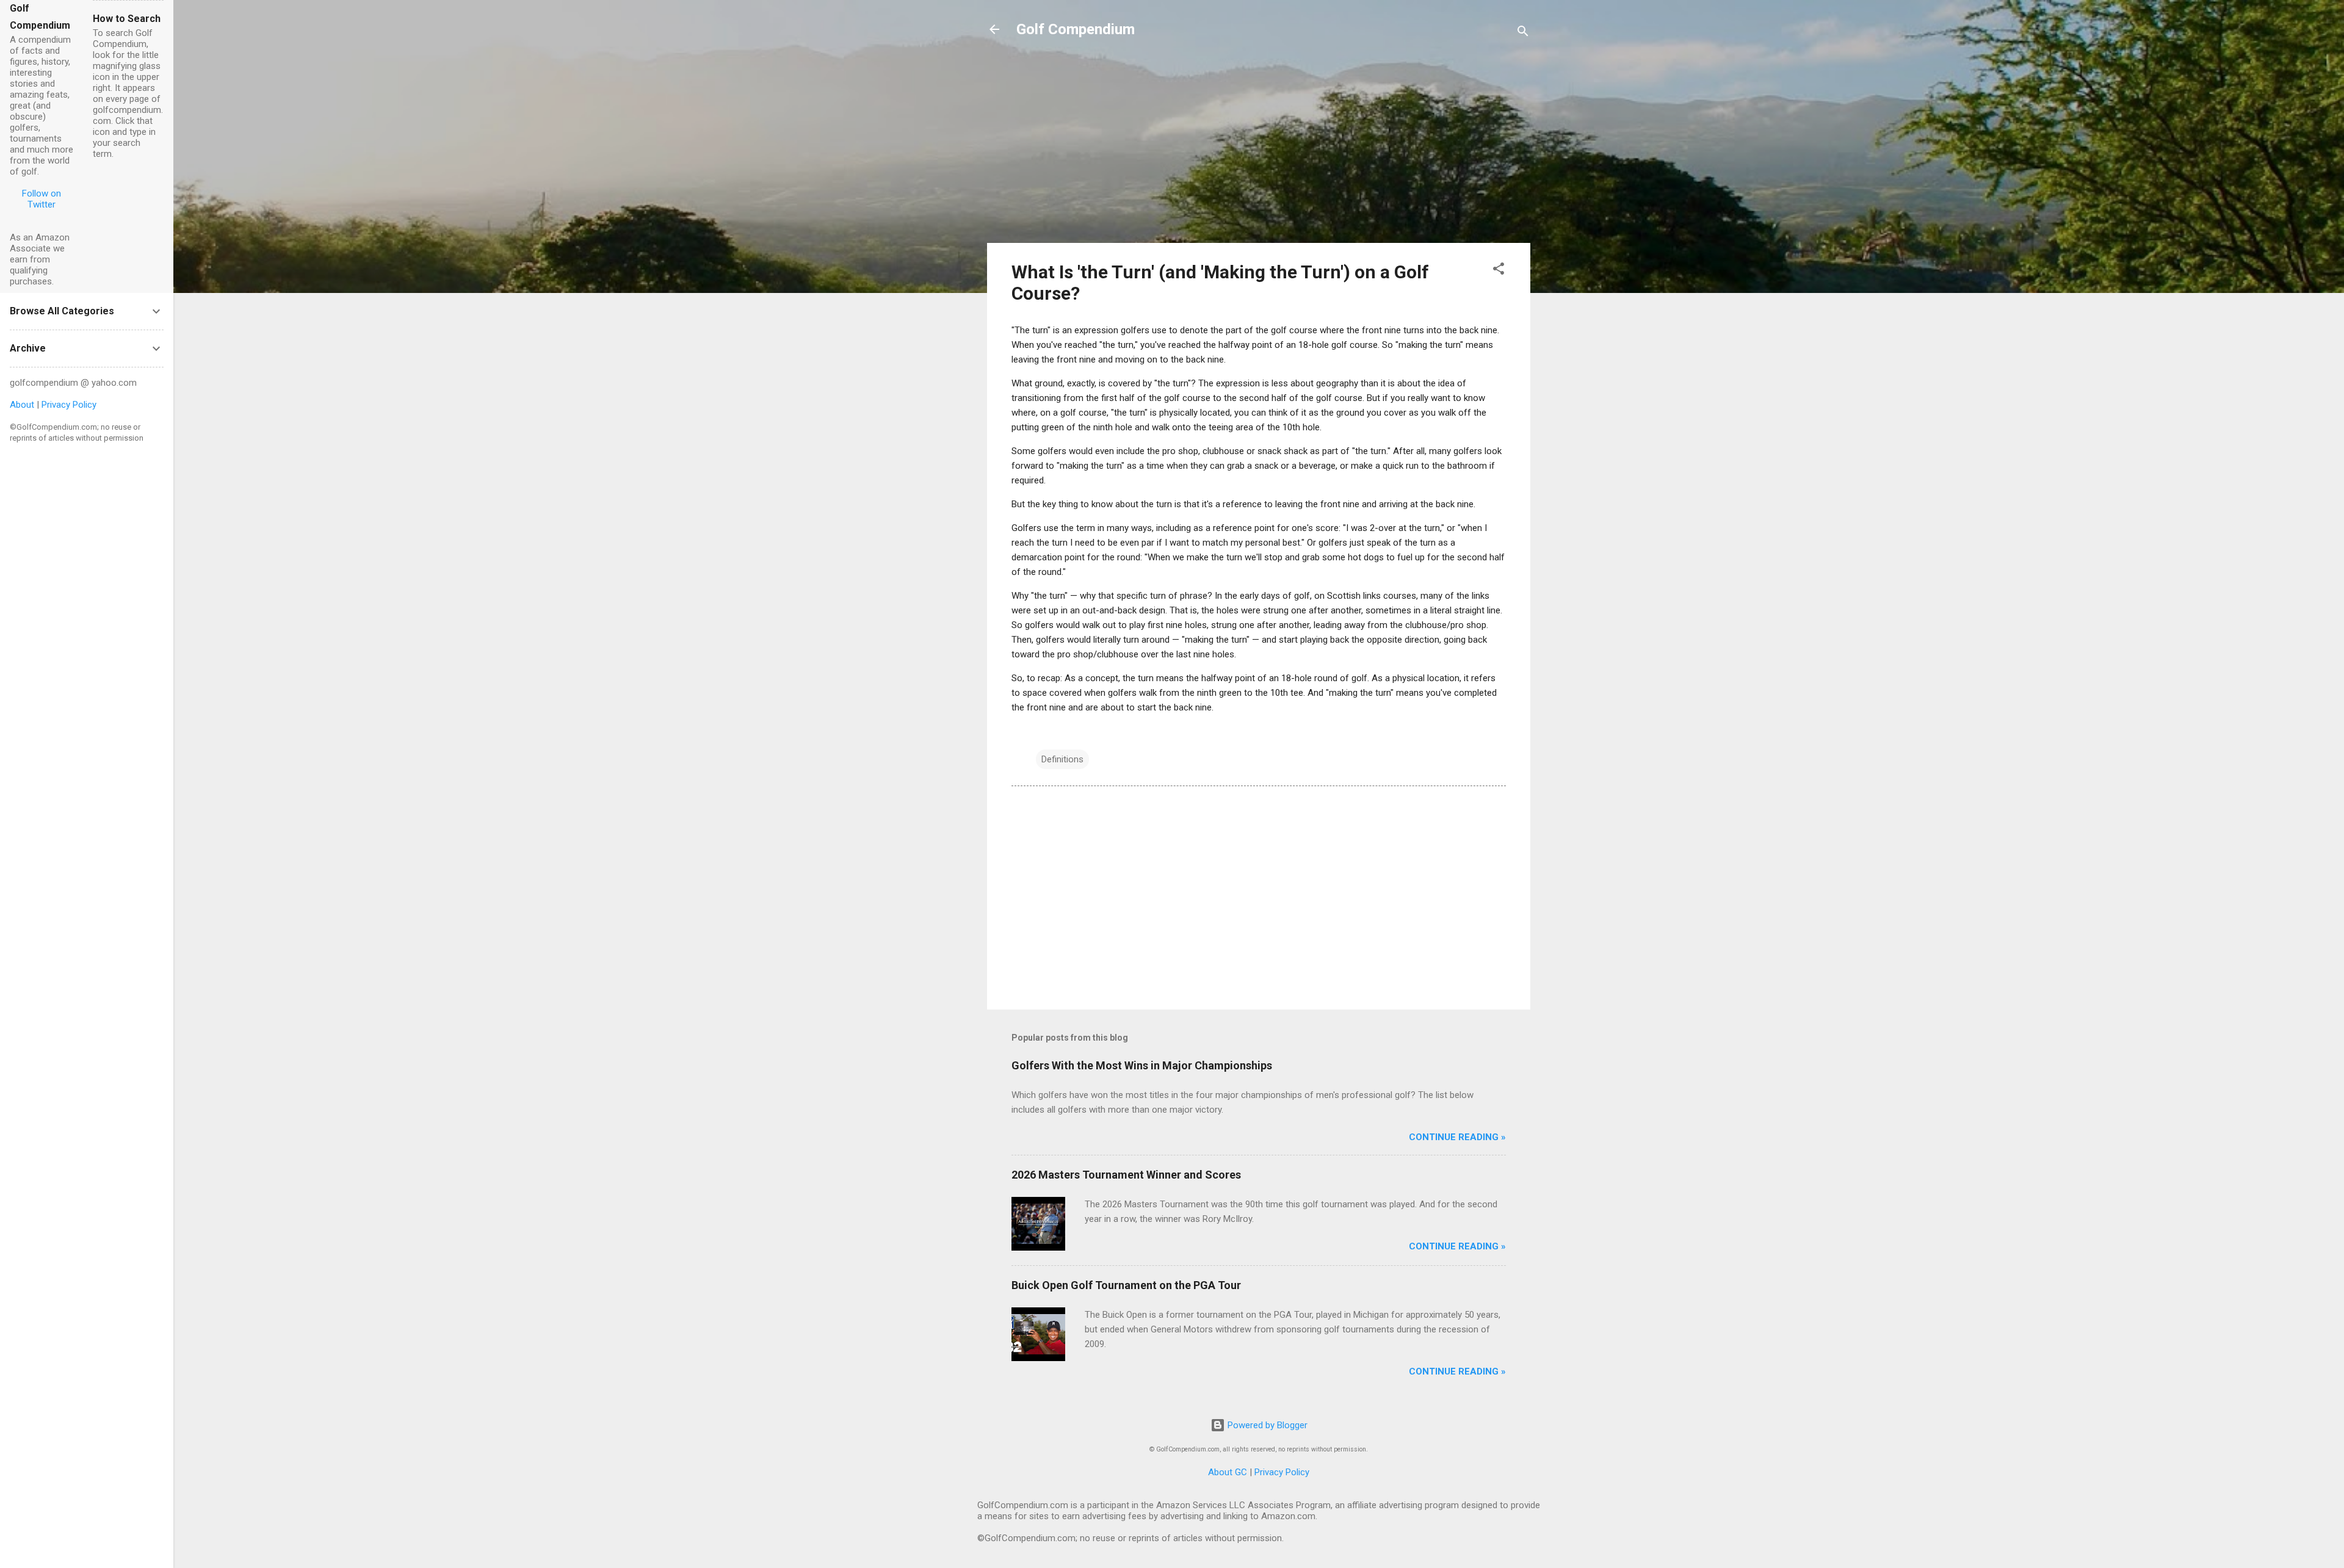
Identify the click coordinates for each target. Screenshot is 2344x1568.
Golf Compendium (1076, 29)
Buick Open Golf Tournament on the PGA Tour (1126, 1285)
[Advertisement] (1259, 148)
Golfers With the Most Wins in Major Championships (1142, 1065)
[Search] (1523, 33)
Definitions (1062, 759)
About (22, 405)
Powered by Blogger (1266, 1425)
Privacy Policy (1282, 1472)
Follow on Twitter (42, 199)
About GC (1228, 1472)
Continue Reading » (1457, 1137)
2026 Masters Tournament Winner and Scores (1126, 1175)
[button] (1499, 271)
